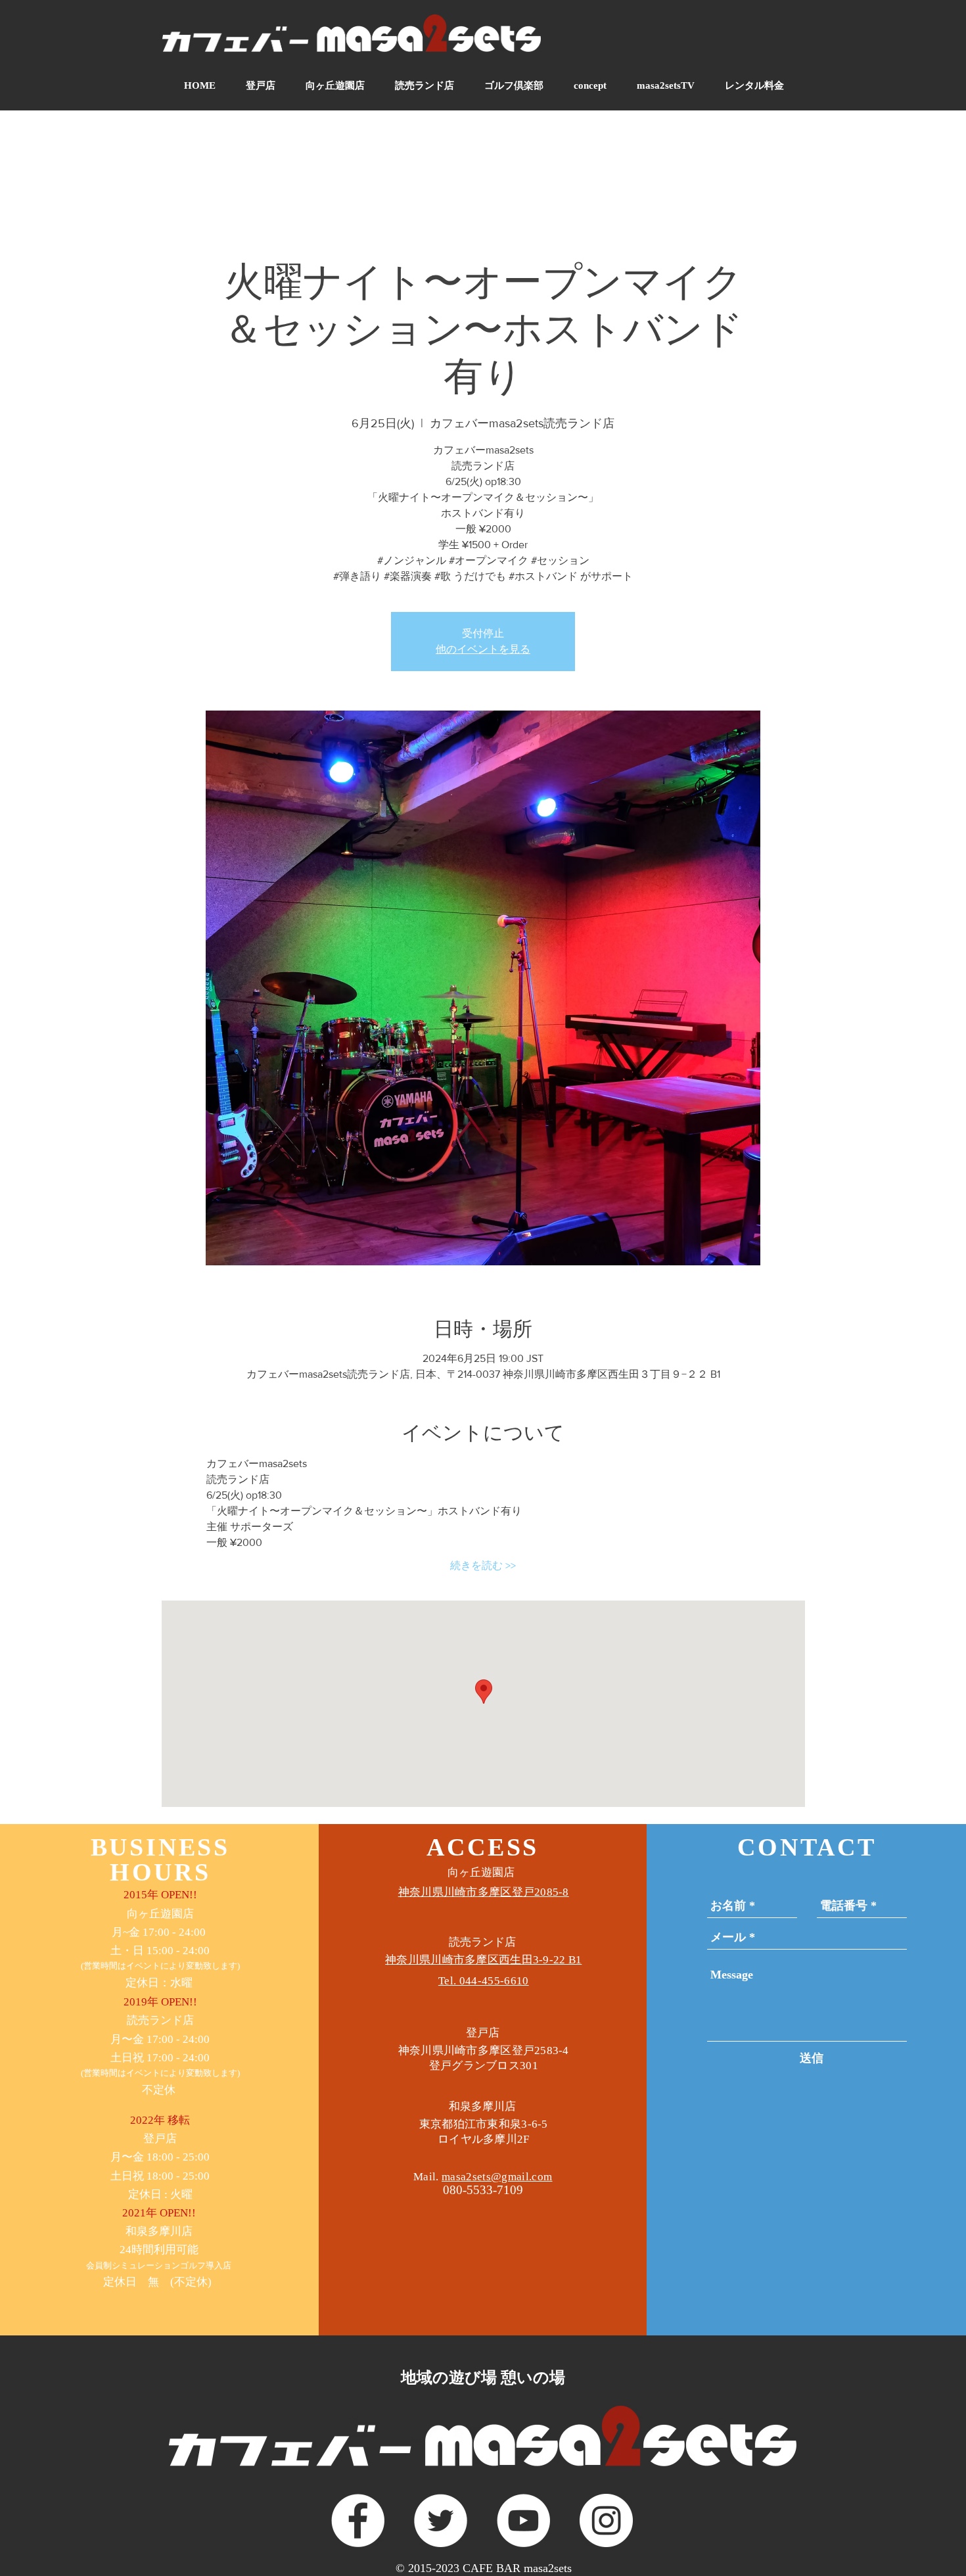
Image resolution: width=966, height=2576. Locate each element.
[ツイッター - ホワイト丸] (441, 2520)
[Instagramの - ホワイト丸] (606, 2520)
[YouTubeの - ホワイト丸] (523, 2520)
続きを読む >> (483, 1565)
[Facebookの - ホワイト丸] (358, 2520)
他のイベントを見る (483, 649)
